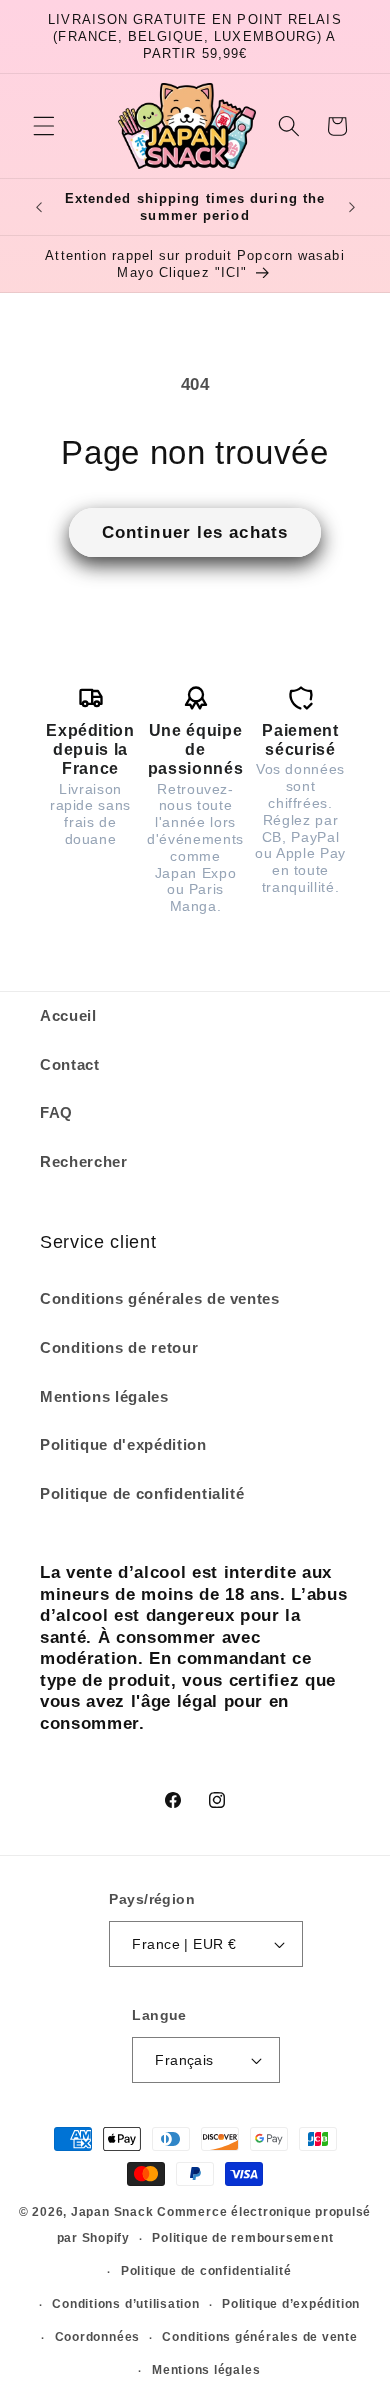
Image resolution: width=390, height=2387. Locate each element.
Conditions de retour (119, 1347)
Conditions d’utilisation (125, 2304)
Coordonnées (97, 2337)
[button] (44, 126)
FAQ (56, 1112)
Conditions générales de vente (259, 2337)
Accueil (68, 1015)
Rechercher (84, 1161)
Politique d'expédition (123, 1444)
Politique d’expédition (291, 2304)
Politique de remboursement (242, 2238)
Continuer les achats (195, 532)
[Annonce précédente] (39, 207)
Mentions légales (104, 1396)
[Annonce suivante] (352, 207)
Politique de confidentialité (142, 1493)
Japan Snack (112, 2212)
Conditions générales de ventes (160, 1298)
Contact (70, 1064)
